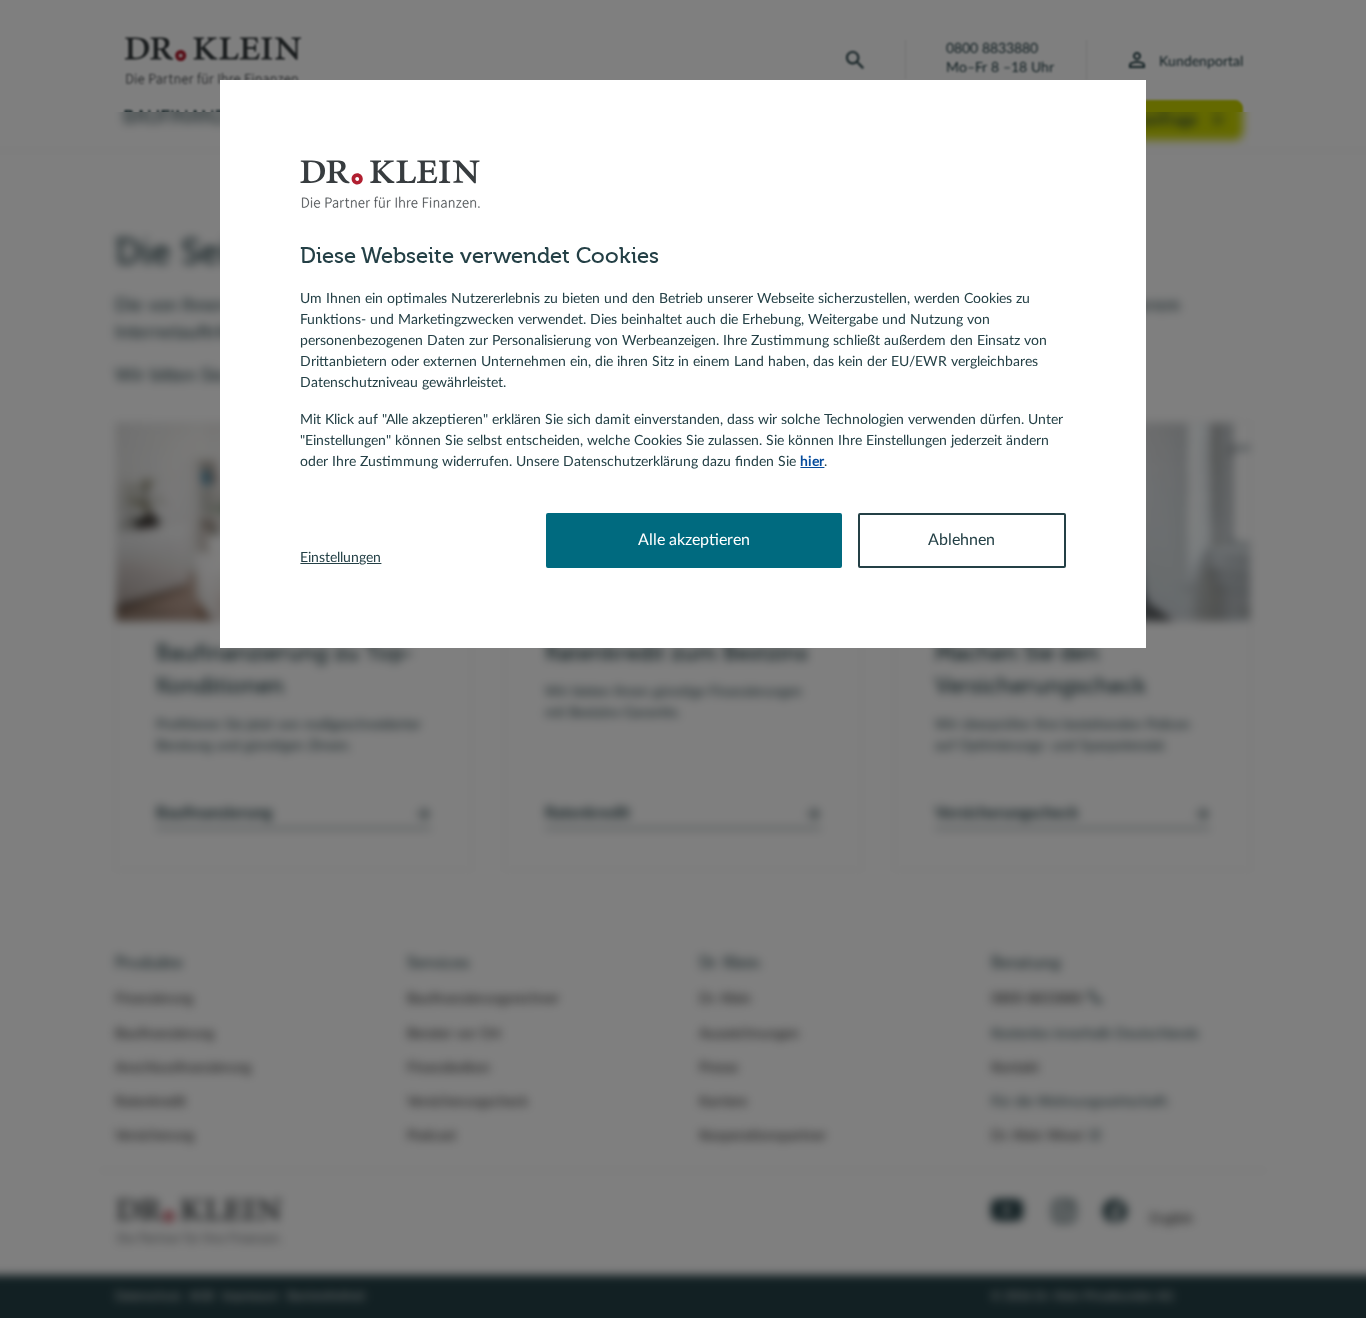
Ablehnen (961, 540)
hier (812, 462)
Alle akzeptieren (694, 540)
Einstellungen (340, 558)
